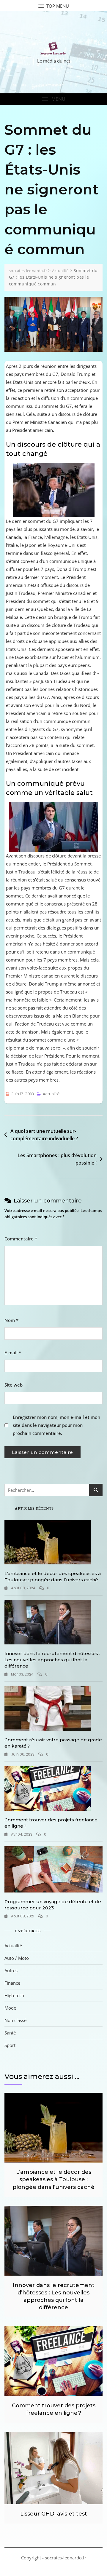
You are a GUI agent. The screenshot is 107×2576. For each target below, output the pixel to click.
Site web (14, 1385)
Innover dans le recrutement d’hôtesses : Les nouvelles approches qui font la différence (52, 1660)
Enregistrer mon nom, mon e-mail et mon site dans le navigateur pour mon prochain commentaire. (56, 1425)
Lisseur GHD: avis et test (54, 2514)
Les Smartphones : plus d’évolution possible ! (57, 1159)
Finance (12, 1983)
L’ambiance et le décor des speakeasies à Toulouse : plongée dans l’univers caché (53, 2179)
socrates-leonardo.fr (66, 2558)
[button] (53, 99)
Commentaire (21, 1239)
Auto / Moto (17, 1958)
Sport (10, 2045)
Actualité (51, 1094)
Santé (10, 2033)
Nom (11, 1320)
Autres (11, 1970)
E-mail (13, 1352)
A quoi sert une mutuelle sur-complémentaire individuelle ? (44, 1135)
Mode (10, 2008)
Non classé (15, 2020)
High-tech (14, 1995)
